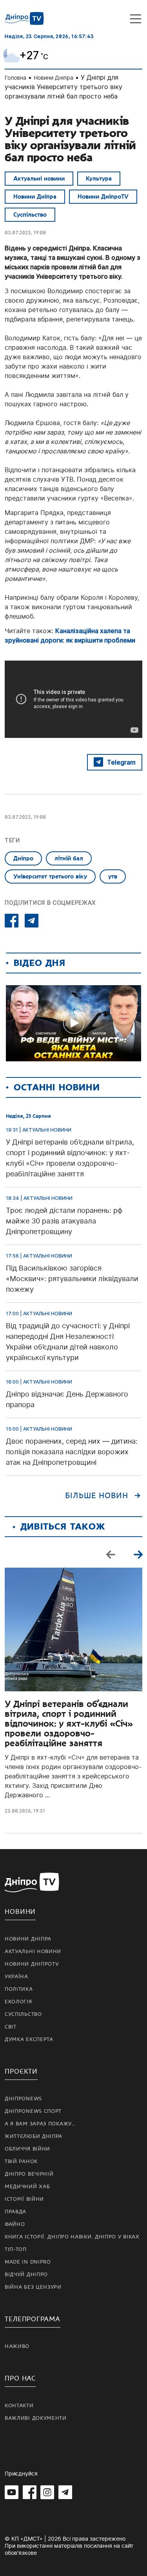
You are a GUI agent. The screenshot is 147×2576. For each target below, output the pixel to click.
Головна (15, 78)
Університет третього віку (50, 876)
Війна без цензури (33, 2287)
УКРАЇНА (16, 1977)
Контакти (19, 2406)
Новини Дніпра (54, 78)
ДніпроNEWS (23, 2099)
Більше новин (97, 1496)
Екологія (18, 2002)
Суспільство (30, 215)
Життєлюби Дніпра (34, 2136)
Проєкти (21, 2071)
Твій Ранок (21, 2162)
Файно (15, 2224)
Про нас (20, 2378)
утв (113, 876)
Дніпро (23, 858)
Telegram (121, 762)
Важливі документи (36, 2418)
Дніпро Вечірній (29, 2174)
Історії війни (24, 2199)
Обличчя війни (27, 2149)
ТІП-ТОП (16, 2249)
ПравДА (15, 2212)
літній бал (69, 858)
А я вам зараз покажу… (40, 2124)
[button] (138, 1554)
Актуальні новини (39, 179)
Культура (99, 179)
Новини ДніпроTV (103, 197)
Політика (19, 1989)
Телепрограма (33, 2319)
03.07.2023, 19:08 (25, 233)
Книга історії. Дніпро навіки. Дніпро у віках (72, 2237)
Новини (20, 1912)
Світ (11, 2027)
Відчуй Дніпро (26, 2275)
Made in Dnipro (28, 2262)
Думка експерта (29, 2039)
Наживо (17, 2346)
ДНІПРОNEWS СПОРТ (33, 2111)
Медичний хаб (27, 2187)
